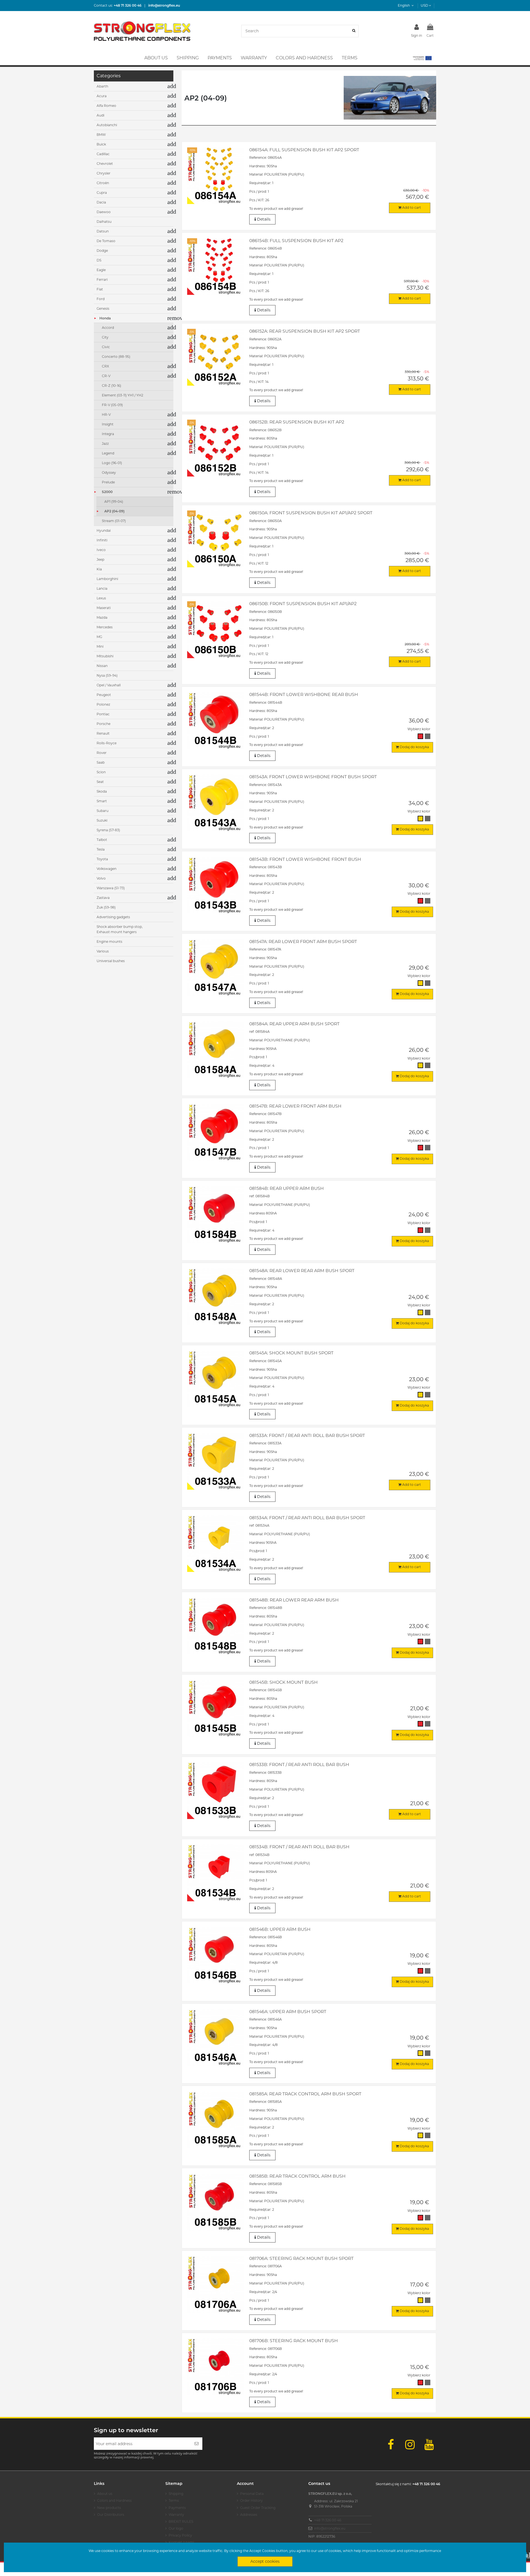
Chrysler (104, 173)
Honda (105, 318)
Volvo (101, 878)
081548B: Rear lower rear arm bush (294, 1600)
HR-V (106, 415)
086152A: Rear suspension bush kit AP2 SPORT (305, 331)
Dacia (101, 202)
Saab (101, 762)
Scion (101, 772)
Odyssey (109, 472)
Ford (101, 299)
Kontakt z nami (181, 2542)
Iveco (101, 550)
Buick (101, 144)
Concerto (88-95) (116, 357)
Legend (108, 453)
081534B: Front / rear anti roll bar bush (299, 1847)
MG (99, 637)
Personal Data (252, 2494)
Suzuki (102, 820)
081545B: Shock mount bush (283, 1682)
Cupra (102, 193)
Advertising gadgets (113, 917)
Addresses (249, 2515)
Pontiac (103, 714)
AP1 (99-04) (114, 501)
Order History (251, 2500)
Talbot (102, 840)
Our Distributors (111, 2515)
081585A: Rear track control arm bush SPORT (305, 2094)
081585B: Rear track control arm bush (297, 2176)
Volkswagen (107, 869)
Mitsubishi (105, 656)
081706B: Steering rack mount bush (294, 2341)
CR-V (106, 376)
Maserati (104, 608)
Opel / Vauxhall (109, 685)
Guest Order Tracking (258, 2508)
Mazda (102, 617)
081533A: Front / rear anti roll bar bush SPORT (307, 1435)
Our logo (176, 2528)
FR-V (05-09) (112, 405)
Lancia (102, 588)
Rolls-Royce (107, 743)
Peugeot (104, 695)
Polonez (103, 704)
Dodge (102, 251)
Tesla (101, 849)
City (105, 337)
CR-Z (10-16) (112, 386)
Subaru (103, 811)
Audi (100, 115)
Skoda (102, 791)
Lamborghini (107, 579)
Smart (102, 801)
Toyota (102, 859)
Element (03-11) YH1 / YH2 (123, 395)
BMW (101, 135)
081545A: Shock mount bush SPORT (291, 1353)
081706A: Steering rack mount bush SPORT (301, 2258)
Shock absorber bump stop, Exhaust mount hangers (120, 929)
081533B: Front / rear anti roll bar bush (299, 1764)
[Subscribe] (197, 2444)
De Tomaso (106, 241)
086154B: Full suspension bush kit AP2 (296, 241)
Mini (100, 646)
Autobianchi (107, 125)
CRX (105, 366)
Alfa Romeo (106, 106)
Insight (108, 424)
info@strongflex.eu (330, 2528)
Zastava (103, 898)
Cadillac (103, 154)
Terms (174, 2500)
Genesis (103, 309)
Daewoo (104, 212)
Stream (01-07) (114, 521)
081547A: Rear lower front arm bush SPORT (303, 942)
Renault (103, 733)
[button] (422, 58)
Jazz (105, 444)
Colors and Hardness (114, 2500)
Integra (108, 434)
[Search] (354, 31)
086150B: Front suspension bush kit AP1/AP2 (303, 604)
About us (105, 2494)
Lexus (101, 598)
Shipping (176, 2494)
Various (103, 951)
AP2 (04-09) (114, 511)
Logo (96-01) (112, 463)
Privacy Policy (180, 2535)
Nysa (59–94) (107, 675)
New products (109, 2508)
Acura (102, 96)
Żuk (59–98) (106, 907)
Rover (102, 753)
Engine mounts (109, 942)
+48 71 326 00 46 (328, 2520)
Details (263, 219)
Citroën (103, 183)
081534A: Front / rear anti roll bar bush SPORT (307, 1518)
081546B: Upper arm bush (280, 1929)
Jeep (100, 559)
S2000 (107, 492)
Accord (108, 328)
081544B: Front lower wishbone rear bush (304, 694)
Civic (106, 347)
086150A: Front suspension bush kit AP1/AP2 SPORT (311, 513)
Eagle (101, 270)
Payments (177, 2508)
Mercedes (105, 627)
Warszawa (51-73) (111, 888)
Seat (100, 782)
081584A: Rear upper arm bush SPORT (294, 1024)
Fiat (100, 289)
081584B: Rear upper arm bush (287, 1188)
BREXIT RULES (181, 2521)
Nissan (102, 666)
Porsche (104, 724)
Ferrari (102, 280)
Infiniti (102, 540)
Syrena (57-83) (108, 830)
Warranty (176, 2515)
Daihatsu (104, 222)
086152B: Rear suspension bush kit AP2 (297, 422)
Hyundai (104, 530)
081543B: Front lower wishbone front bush (305, 859)
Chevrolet (105, 164)
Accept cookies (265, 2561)
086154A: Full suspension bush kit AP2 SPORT (304, 150)
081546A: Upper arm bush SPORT (288, 2012)
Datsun (103, 231)
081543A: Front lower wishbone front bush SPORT (313, 777)
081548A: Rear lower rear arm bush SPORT (302, 1271)
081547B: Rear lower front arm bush (295, 1106)
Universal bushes (111, 961)
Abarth (102, 86)
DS (99, 260)
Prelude (108, 482)
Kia (99, 569)
